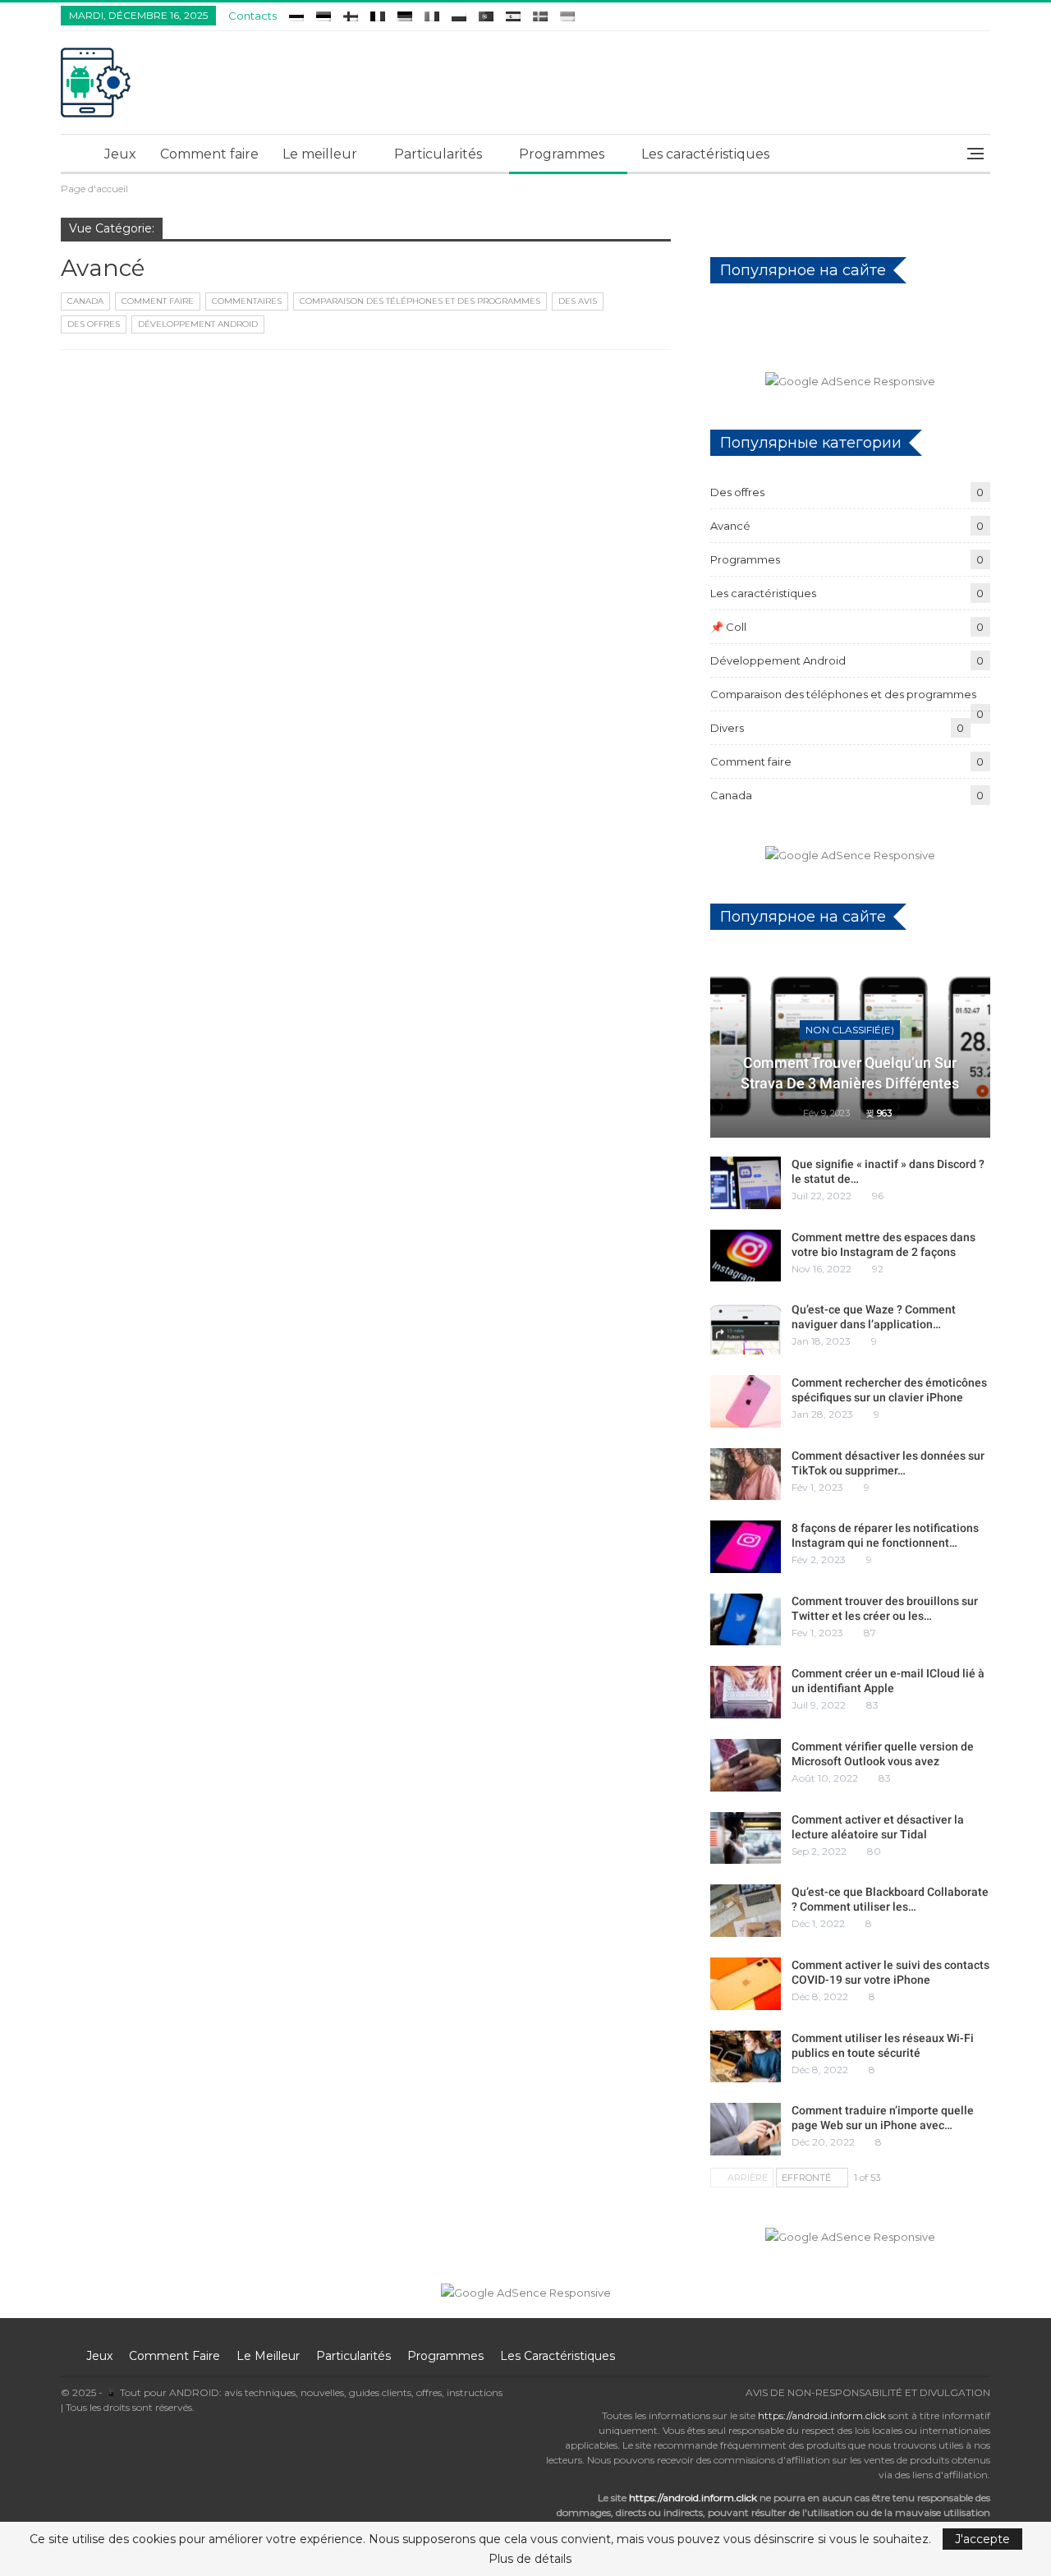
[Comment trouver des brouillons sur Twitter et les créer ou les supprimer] (746, 1620)
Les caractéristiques (705, 154)
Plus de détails (530, 2559)
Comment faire (209, 154)
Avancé (730, 526)
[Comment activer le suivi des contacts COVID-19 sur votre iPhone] (746, 1984)
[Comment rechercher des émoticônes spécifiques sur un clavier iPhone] (746, 1401)
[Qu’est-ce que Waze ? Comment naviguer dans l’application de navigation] (746, 1328)
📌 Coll (728, 627)
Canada (85, 301)
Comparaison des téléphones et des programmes (420, 301)
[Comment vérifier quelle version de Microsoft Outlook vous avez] (746, 1765)
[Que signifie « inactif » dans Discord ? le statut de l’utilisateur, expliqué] (746, 1183)
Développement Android (198, 324)
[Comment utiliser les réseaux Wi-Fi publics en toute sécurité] (746, 2057)
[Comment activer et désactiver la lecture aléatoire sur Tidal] (746, 1838)
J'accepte (982, 2539)
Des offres (94, 324)
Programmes (562, 154)
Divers (727, 728)
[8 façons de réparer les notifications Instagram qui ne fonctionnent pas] (746, 1547)
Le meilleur (320, 154)
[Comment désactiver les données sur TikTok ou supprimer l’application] (746, 1474)
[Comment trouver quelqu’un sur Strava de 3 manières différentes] (850, 1046)
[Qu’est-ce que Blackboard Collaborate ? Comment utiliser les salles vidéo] (746, 1911)
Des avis (578, 301)
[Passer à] (296, 14)
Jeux (120, 154)
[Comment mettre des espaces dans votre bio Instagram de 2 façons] (746, 1256)
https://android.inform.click (822, 2415)
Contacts (252, 16)
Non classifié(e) (850, 1030)
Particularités (438, 154)
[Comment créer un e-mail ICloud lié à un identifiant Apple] (746, 1692)
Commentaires (247, 301)
